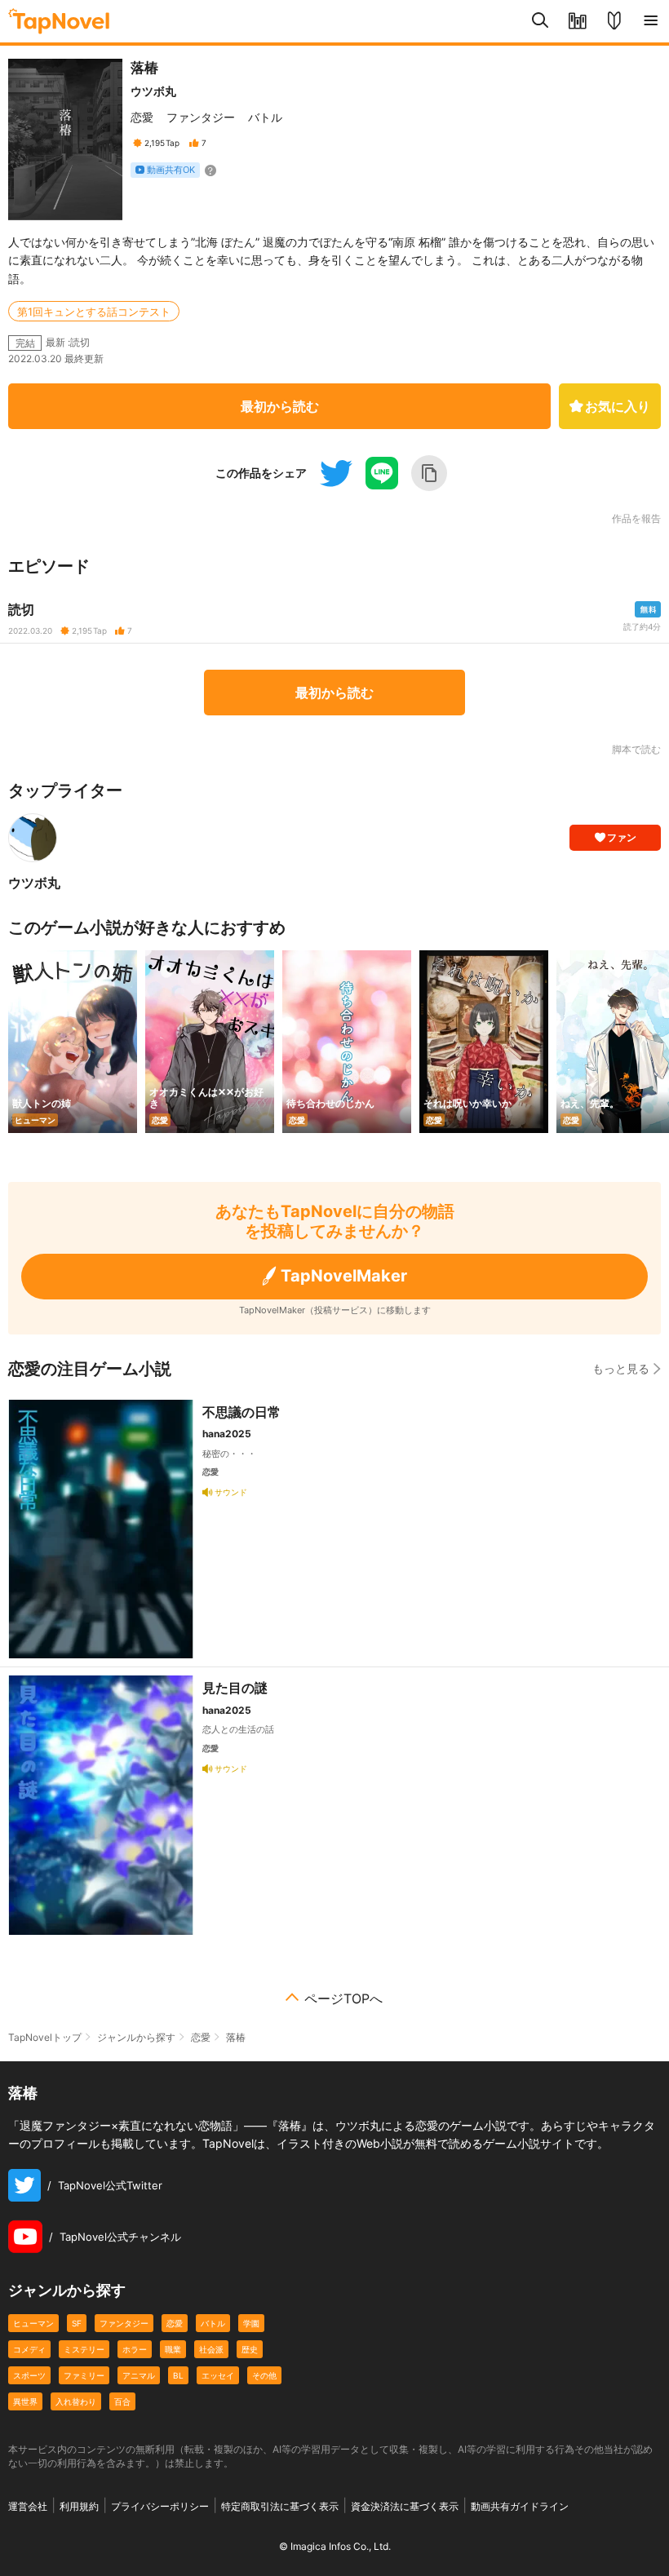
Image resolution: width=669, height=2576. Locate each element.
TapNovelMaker (344, 1276)
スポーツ (29, 2375)
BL (178, 2375)
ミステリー (84, 2349)
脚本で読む (636, 749)
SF (77, 2323)
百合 (122, 2401)
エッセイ (218, 2375)
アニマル (139, 2375)
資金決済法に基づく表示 (405, 2506)
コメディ (29, 2349)
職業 (173, 2349)
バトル (265, 117)
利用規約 (79, 2506)
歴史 (250, 2349)
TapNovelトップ (45, 2037)
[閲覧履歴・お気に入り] (577, 21)
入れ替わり (76, 2401)
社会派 (211, 2349)
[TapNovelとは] (614, 21)
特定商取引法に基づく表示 (280, 2506)
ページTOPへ (343, 1998)
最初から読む (280, 406)
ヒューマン (33, 2323)
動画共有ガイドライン (520, 2506)
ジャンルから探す (136, 2037)
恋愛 (142, 117)
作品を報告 (636, 519)
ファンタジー (201, 117)
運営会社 (28, 2506)
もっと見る (621, 1368)
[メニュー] (651, 21)
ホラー (135, 2349)
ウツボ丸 (153, 91)
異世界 (25, 2401)
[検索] (541, 21)
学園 (251, 2323)
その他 (264, 2375)
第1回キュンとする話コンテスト (94, 312)
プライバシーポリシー (160, 2506)
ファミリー (84, 2375)
